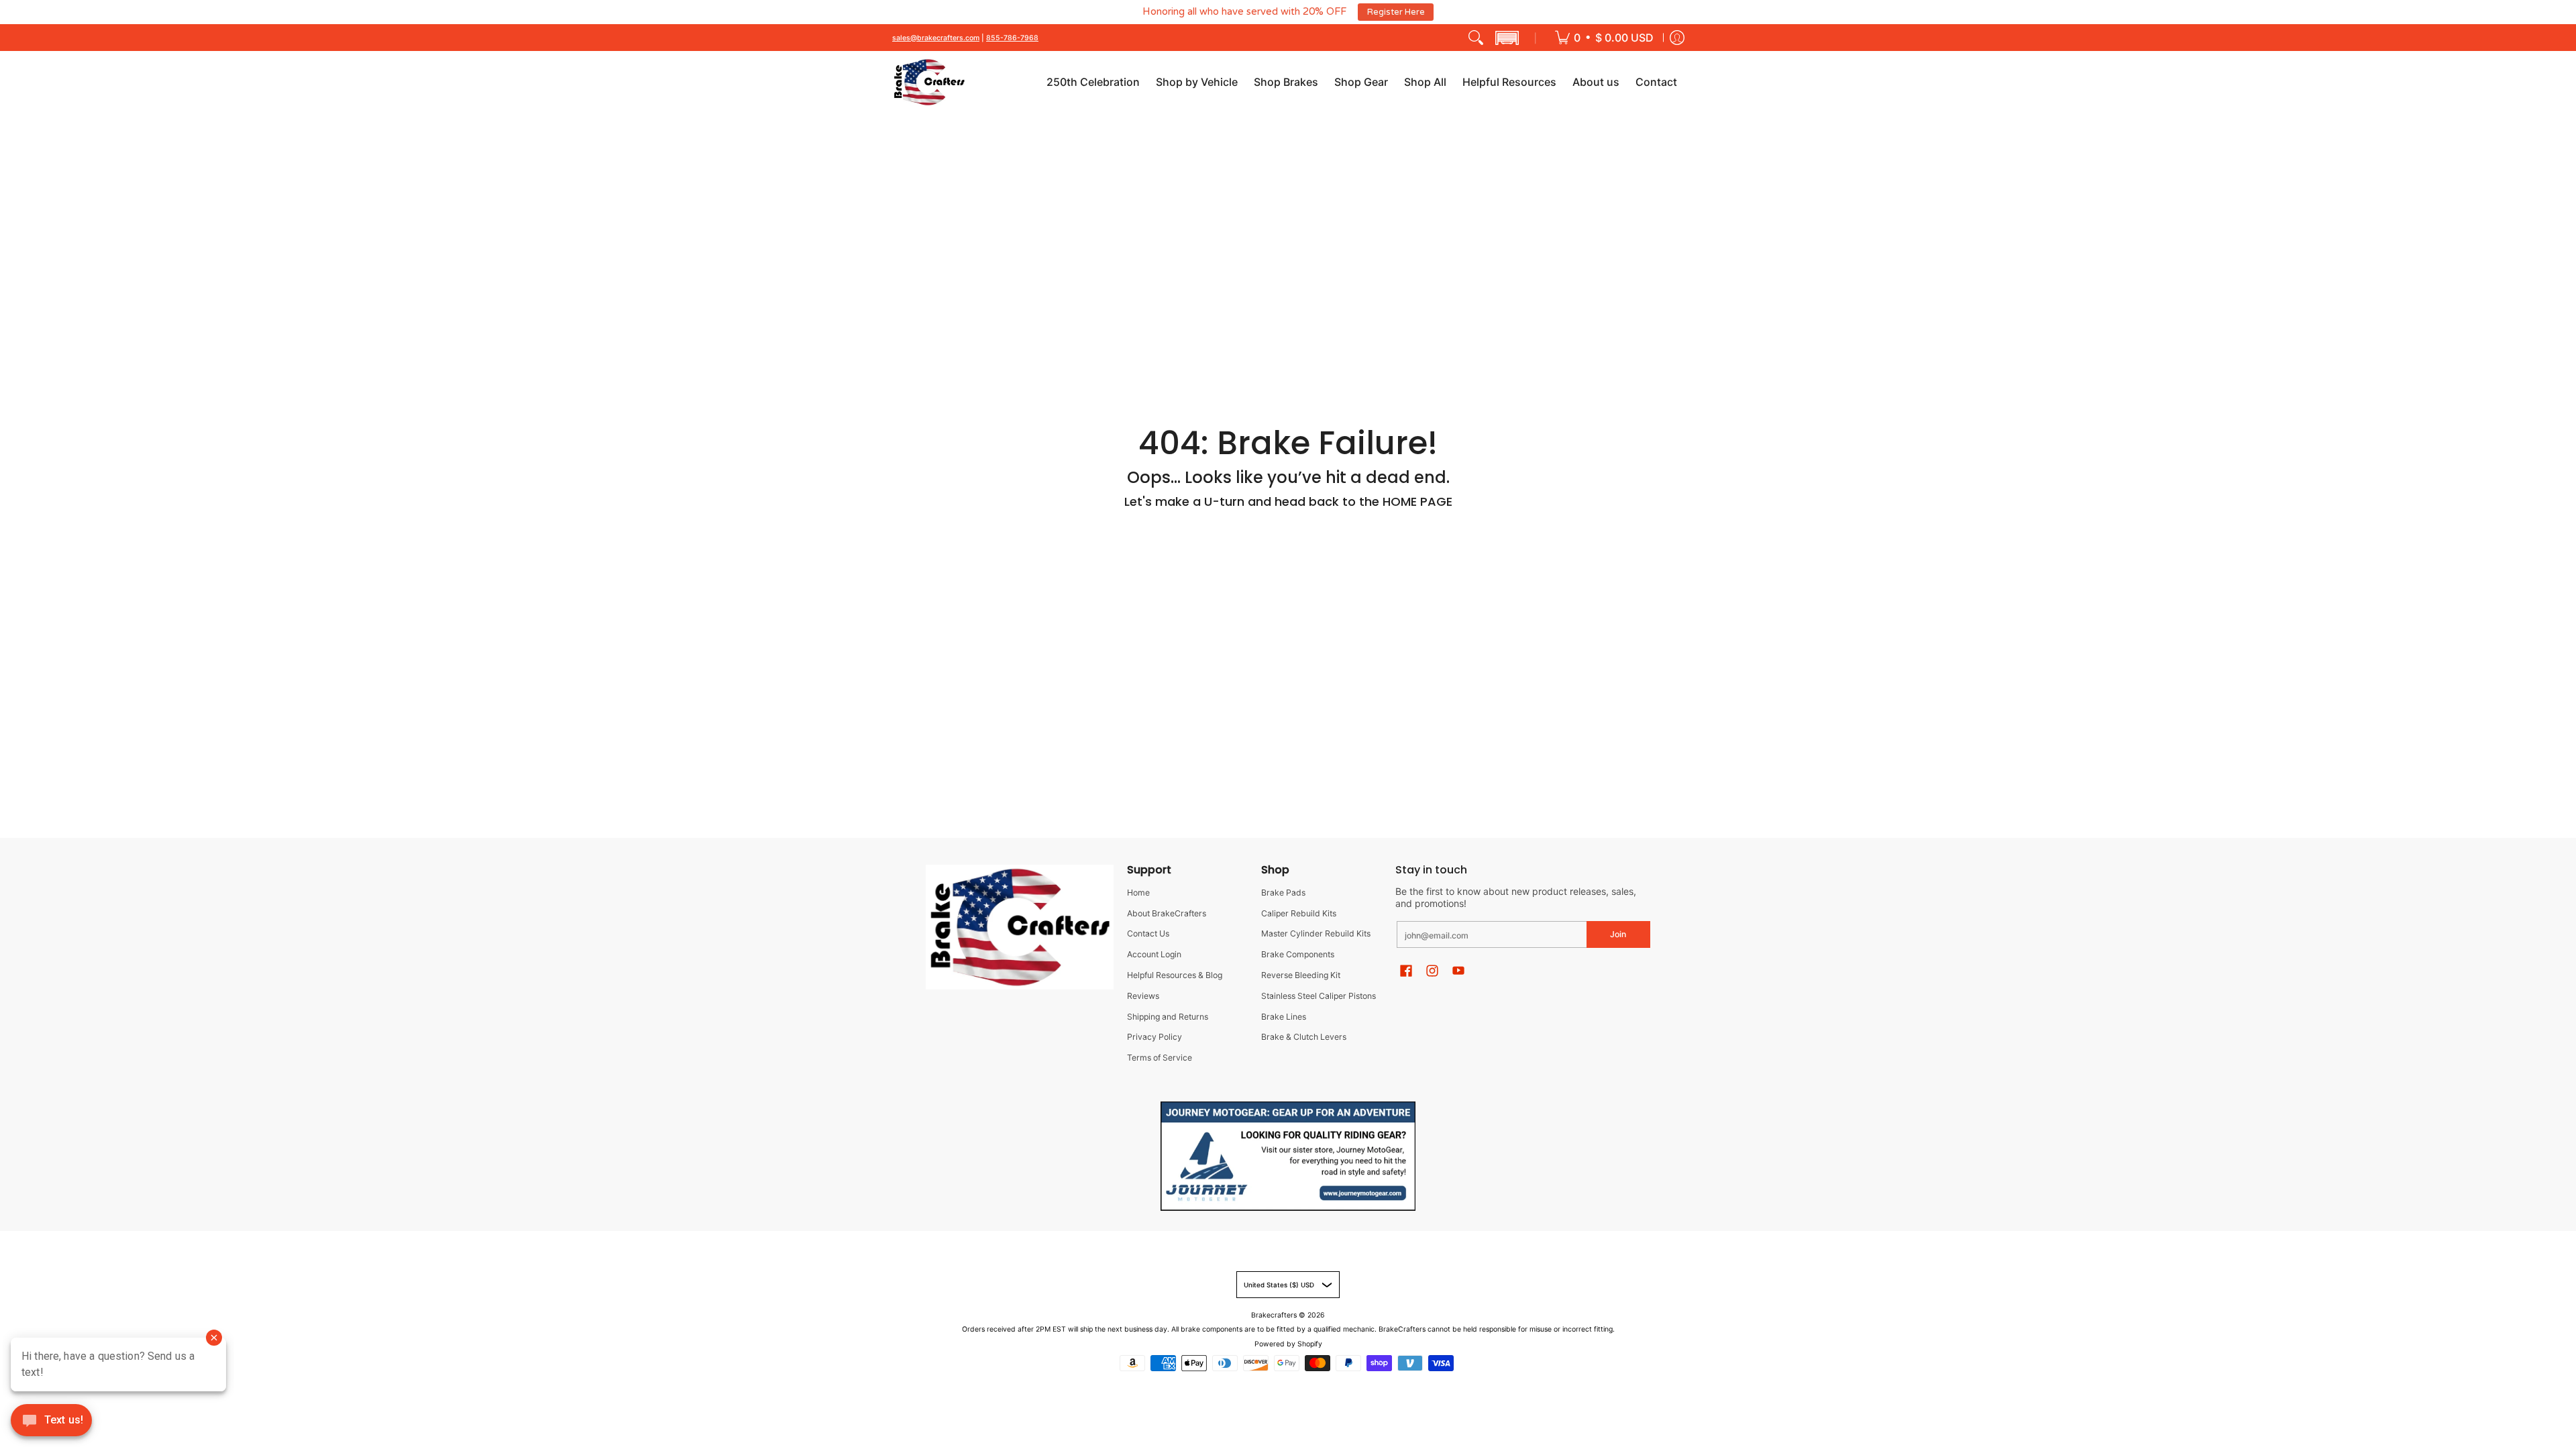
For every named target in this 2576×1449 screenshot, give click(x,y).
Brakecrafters (1274, 1315)
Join (1618, 934)
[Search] (1476, 38)
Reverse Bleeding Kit (1301, 975)
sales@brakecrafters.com (936, 38)
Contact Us (1148, 934)
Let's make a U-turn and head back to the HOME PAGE (1288, 501)
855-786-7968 (1012, 38)
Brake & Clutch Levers (1304, 1037)
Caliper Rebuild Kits (1299, 913)
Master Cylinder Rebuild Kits (1316, 934)
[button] (1507, 38)
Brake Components (1298, 954)
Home (1138, 893)
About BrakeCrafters (1167, 913)
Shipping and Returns (1168, 1017)
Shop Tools (1458, 12)
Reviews (1143, 996)
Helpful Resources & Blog (1175, 975)
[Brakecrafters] (929, 83)
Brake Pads (1283, 893)
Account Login (1154, 954)
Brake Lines (1284, 1017)
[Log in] (1677, 38)
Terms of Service (1160, 1058)
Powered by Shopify (1288, 1344)
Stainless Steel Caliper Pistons (1319, 996)
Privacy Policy (1155, 1037)
